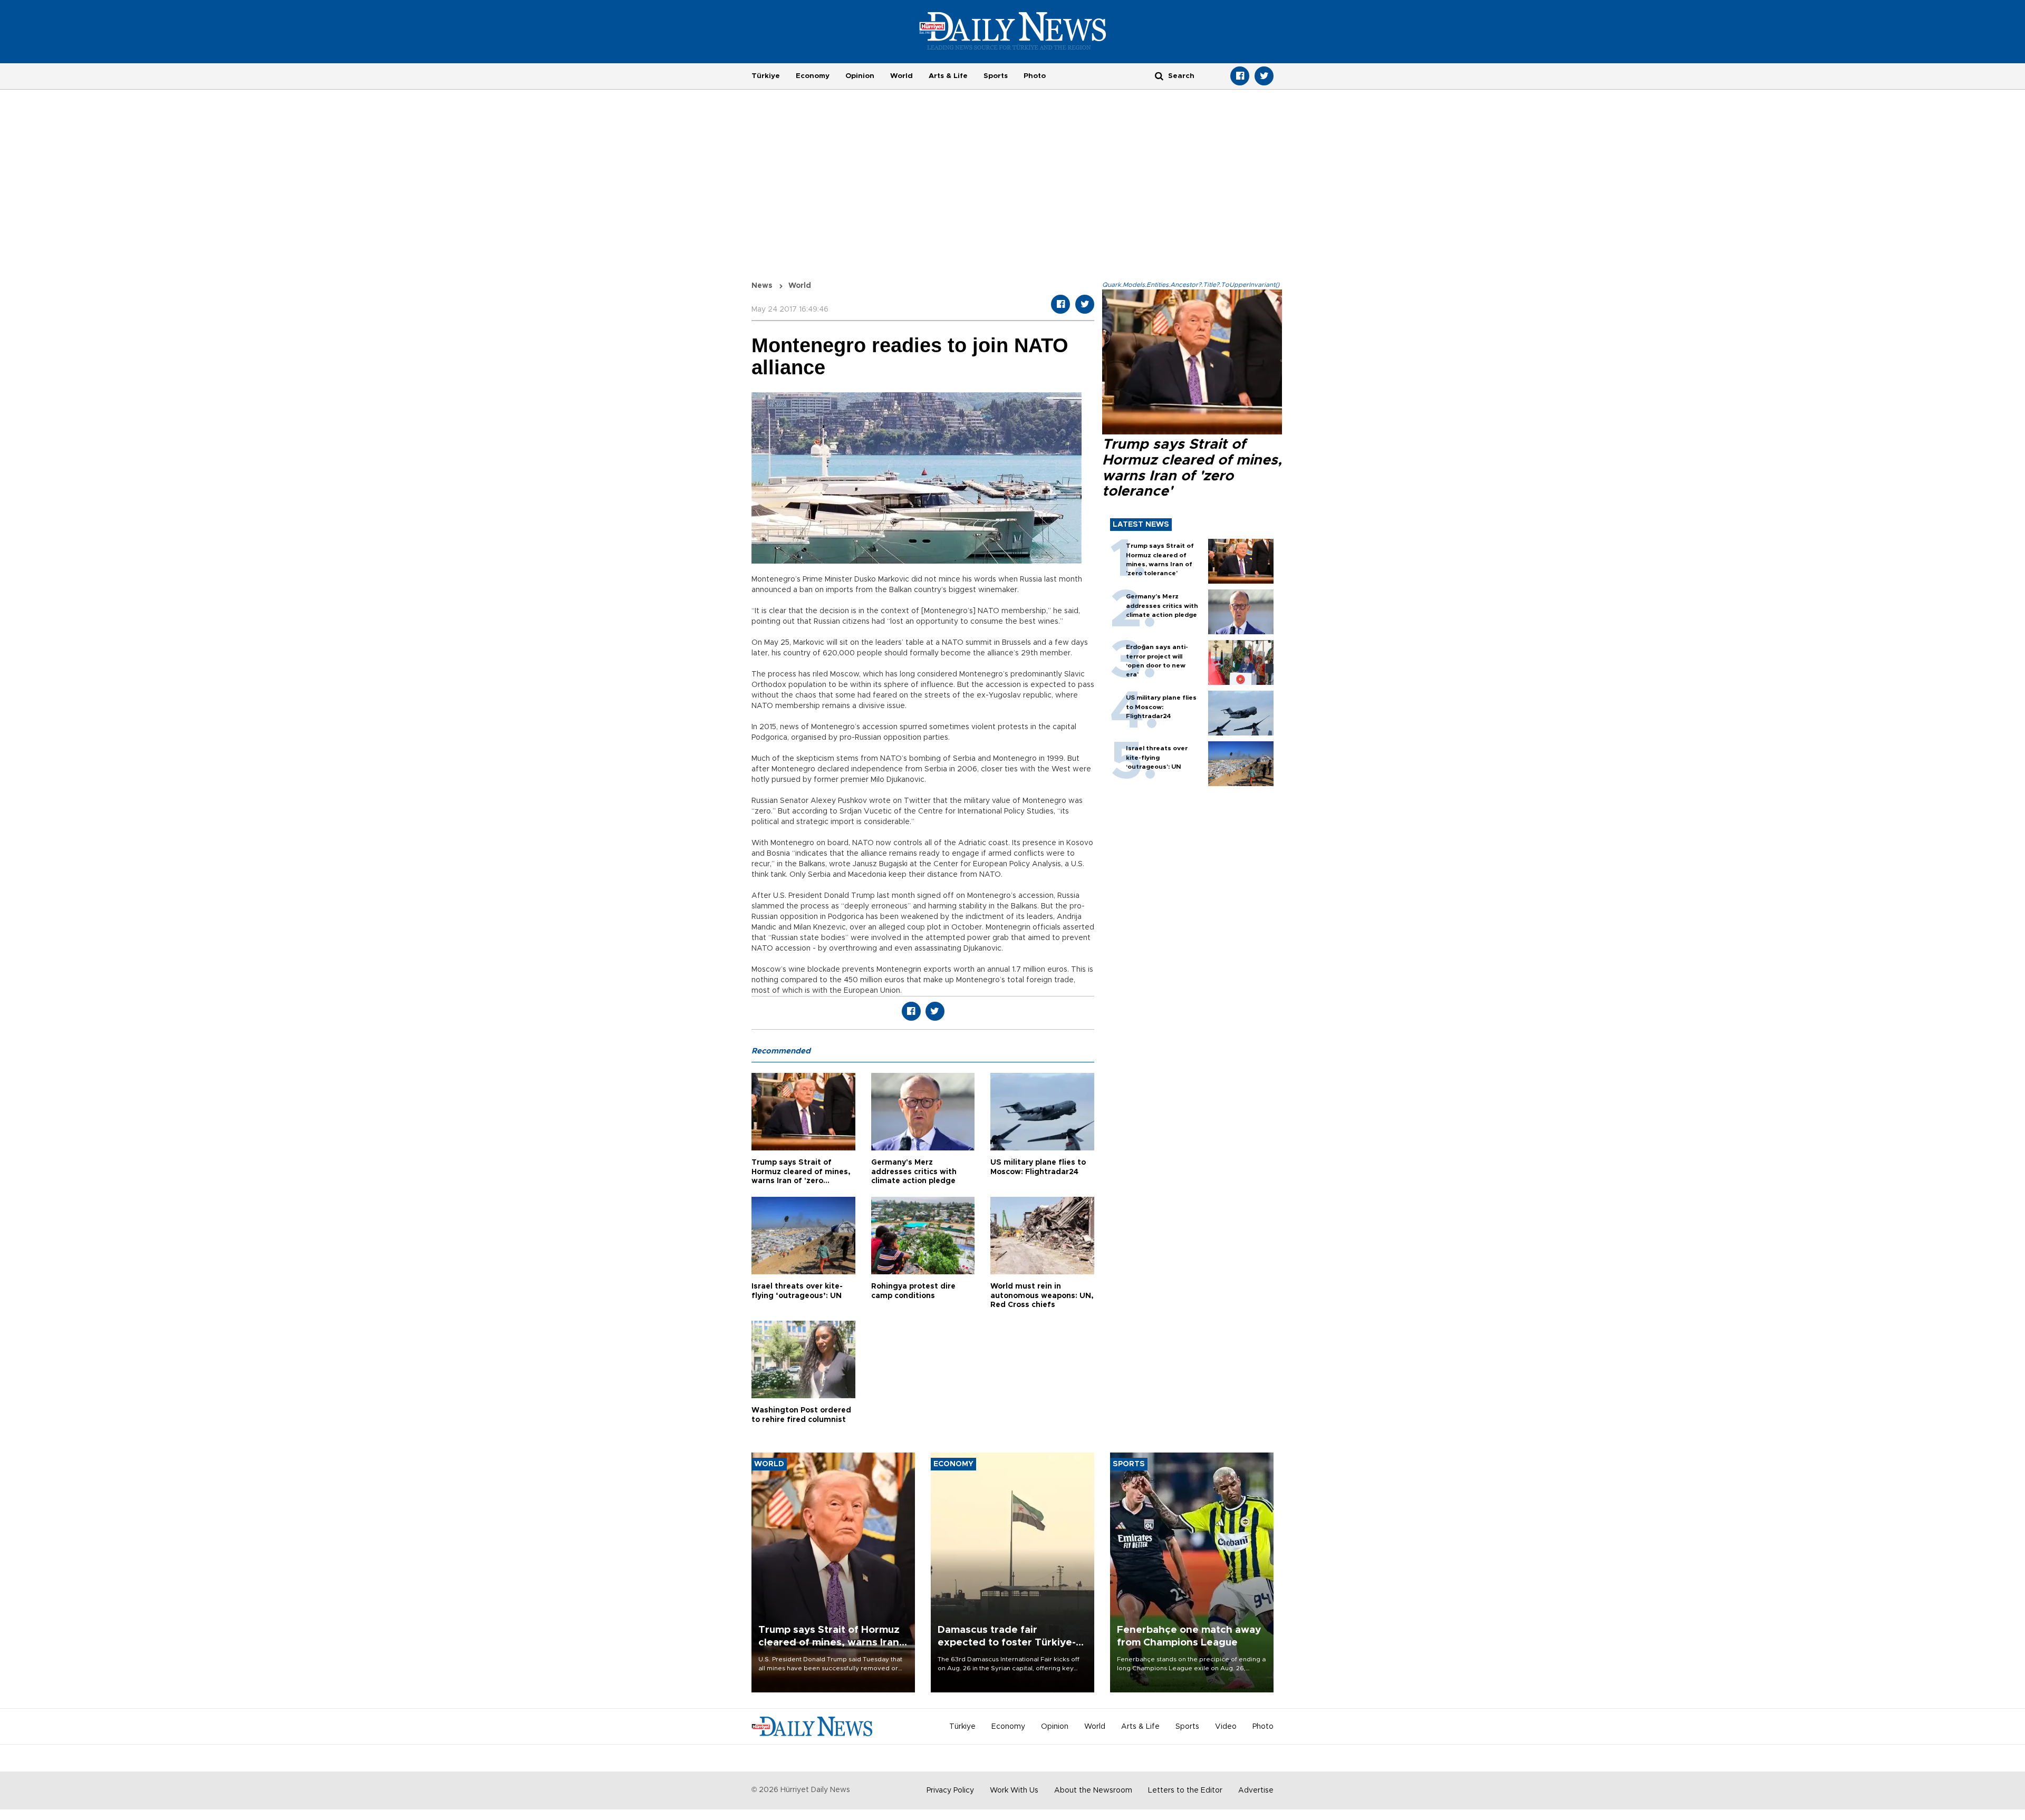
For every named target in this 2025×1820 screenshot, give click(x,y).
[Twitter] (1264, 76)
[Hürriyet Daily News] (1013, 31)
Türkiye (766, 76)
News (762, 286)
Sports (996, 76)
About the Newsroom (1093, 1790)
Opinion (860, 76)
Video (1226, 1727)
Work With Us (1014, 1790)
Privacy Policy (950, 1790)
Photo (1035, 76)
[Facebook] (1240, 76)
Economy (813, 76)
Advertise (1256, 1790)
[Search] (1159, 76)
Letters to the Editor (1185, 1790)
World (901, 76)
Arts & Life (948, 76)
